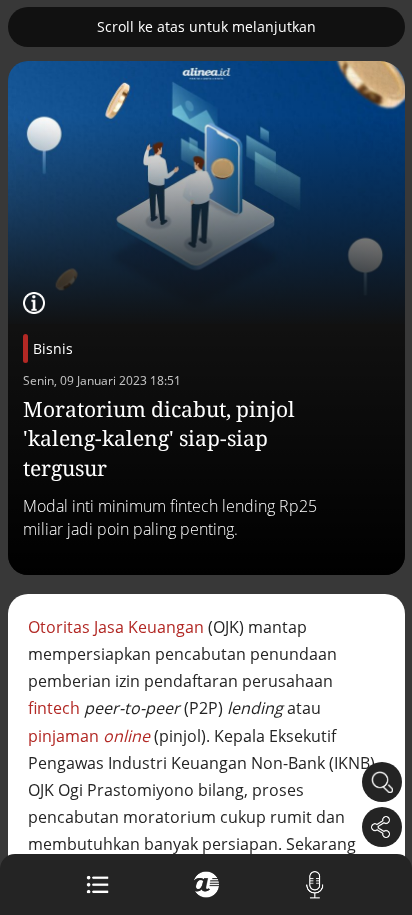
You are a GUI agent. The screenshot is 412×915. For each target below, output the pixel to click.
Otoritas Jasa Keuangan (116, 627)
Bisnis (53, 348)
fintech (54, 708)
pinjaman (89, 736)
